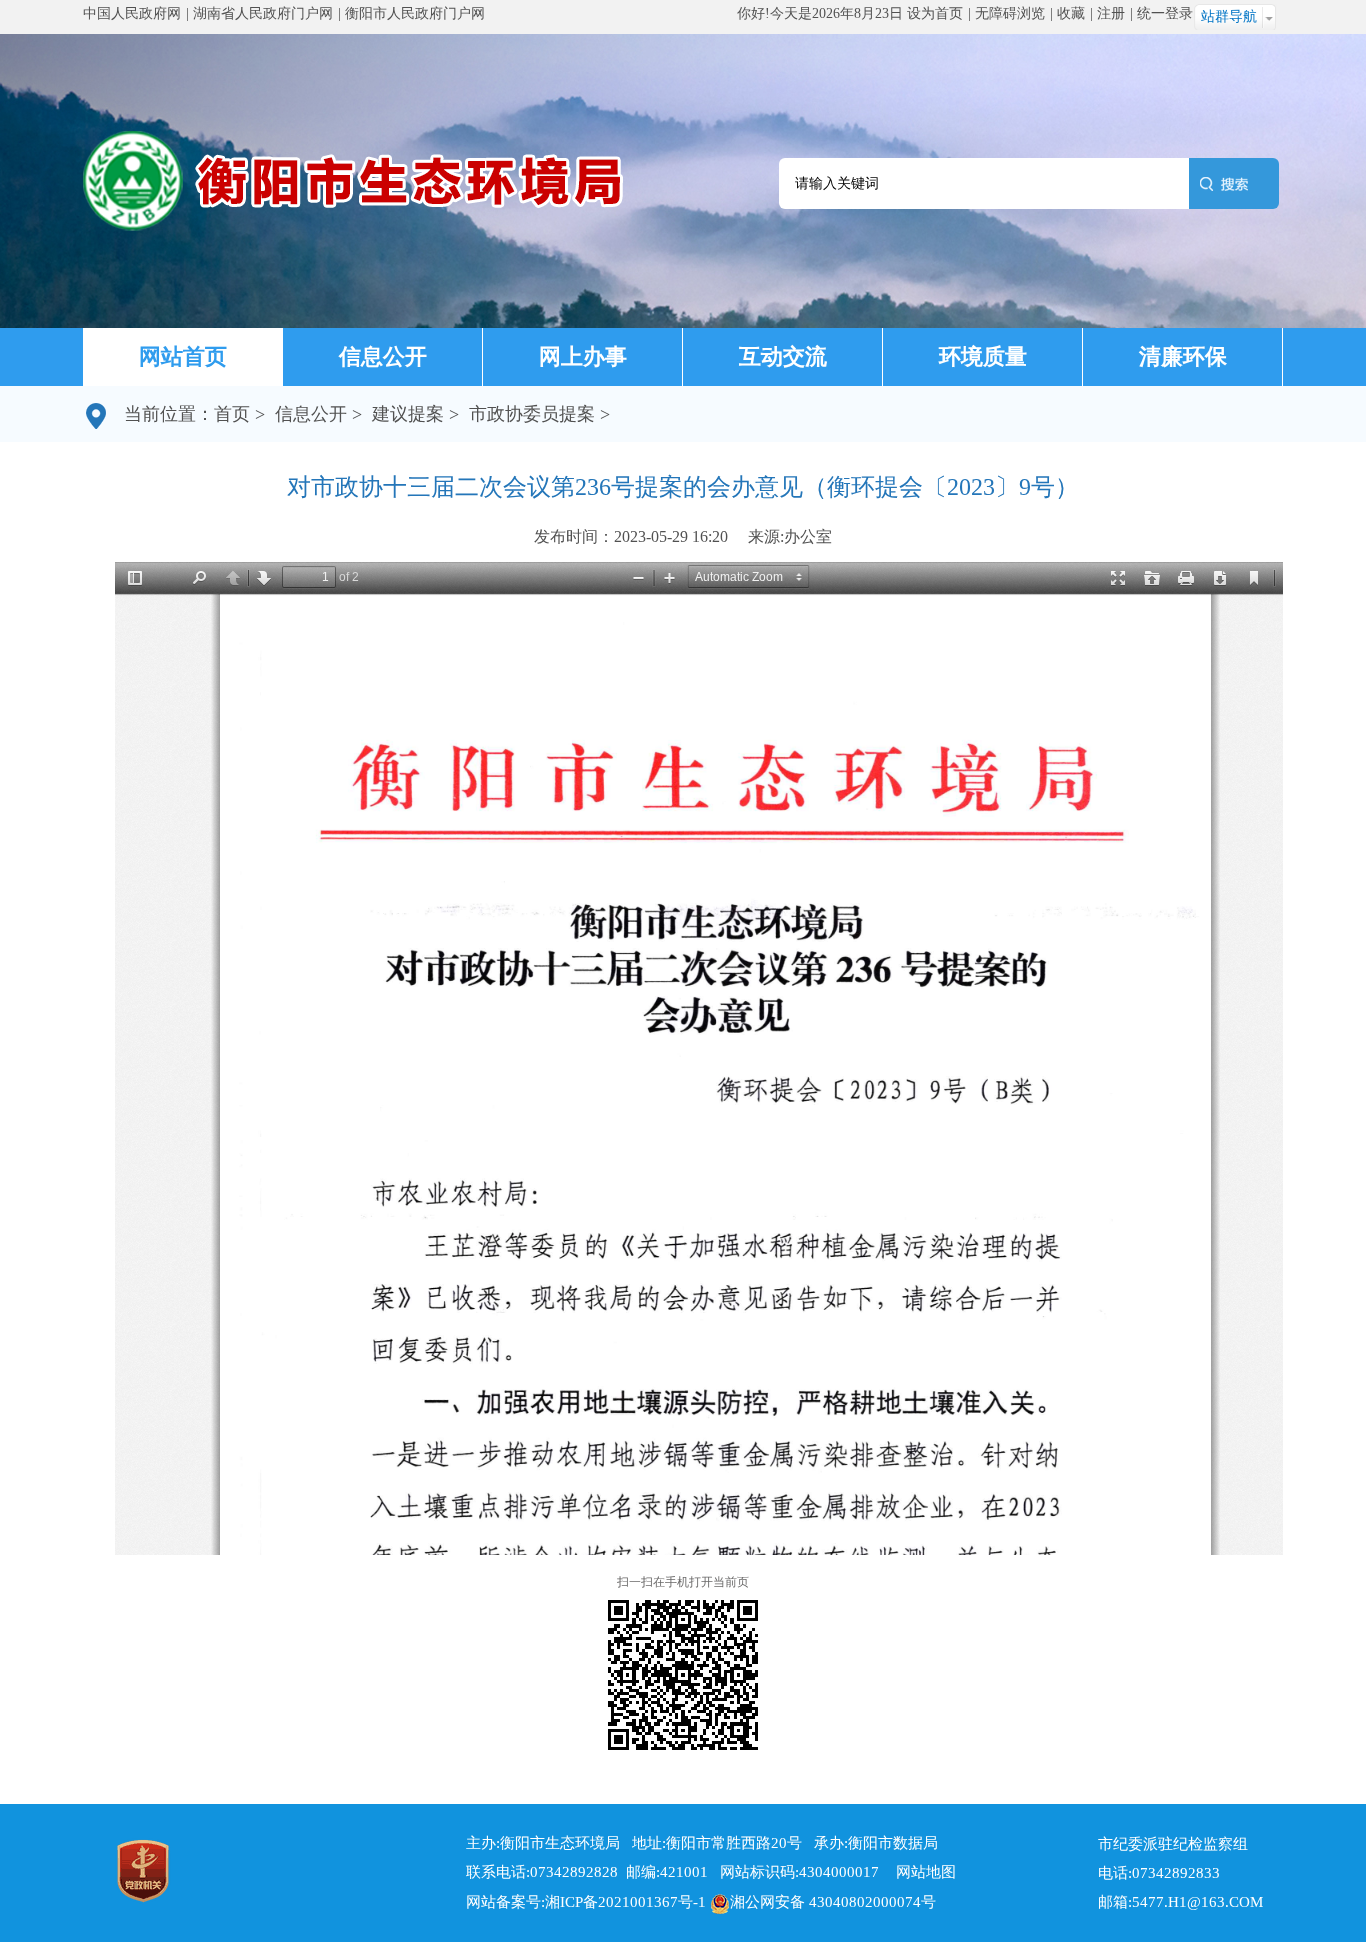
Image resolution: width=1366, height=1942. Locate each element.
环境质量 (983, 356)
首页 (232, 414)
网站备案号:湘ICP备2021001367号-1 (586, 1902)
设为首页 (935, 13)
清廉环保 (1183, 356)
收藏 (1071, 13)
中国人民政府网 (132, 13)
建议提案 (408, 414)
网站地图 (920, 1872)
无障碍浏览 (1010, 13)
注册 (1111, 13)
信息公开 (383, 356)
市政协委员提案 (532, 414)
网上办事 (583, 356)
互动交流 (783, 356)
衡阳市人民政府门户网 (415, 13)
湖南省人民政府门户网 (263, 13)
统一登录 (1165, 13)
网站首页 (183, 356)
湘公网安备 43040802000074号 (833, 1902)
